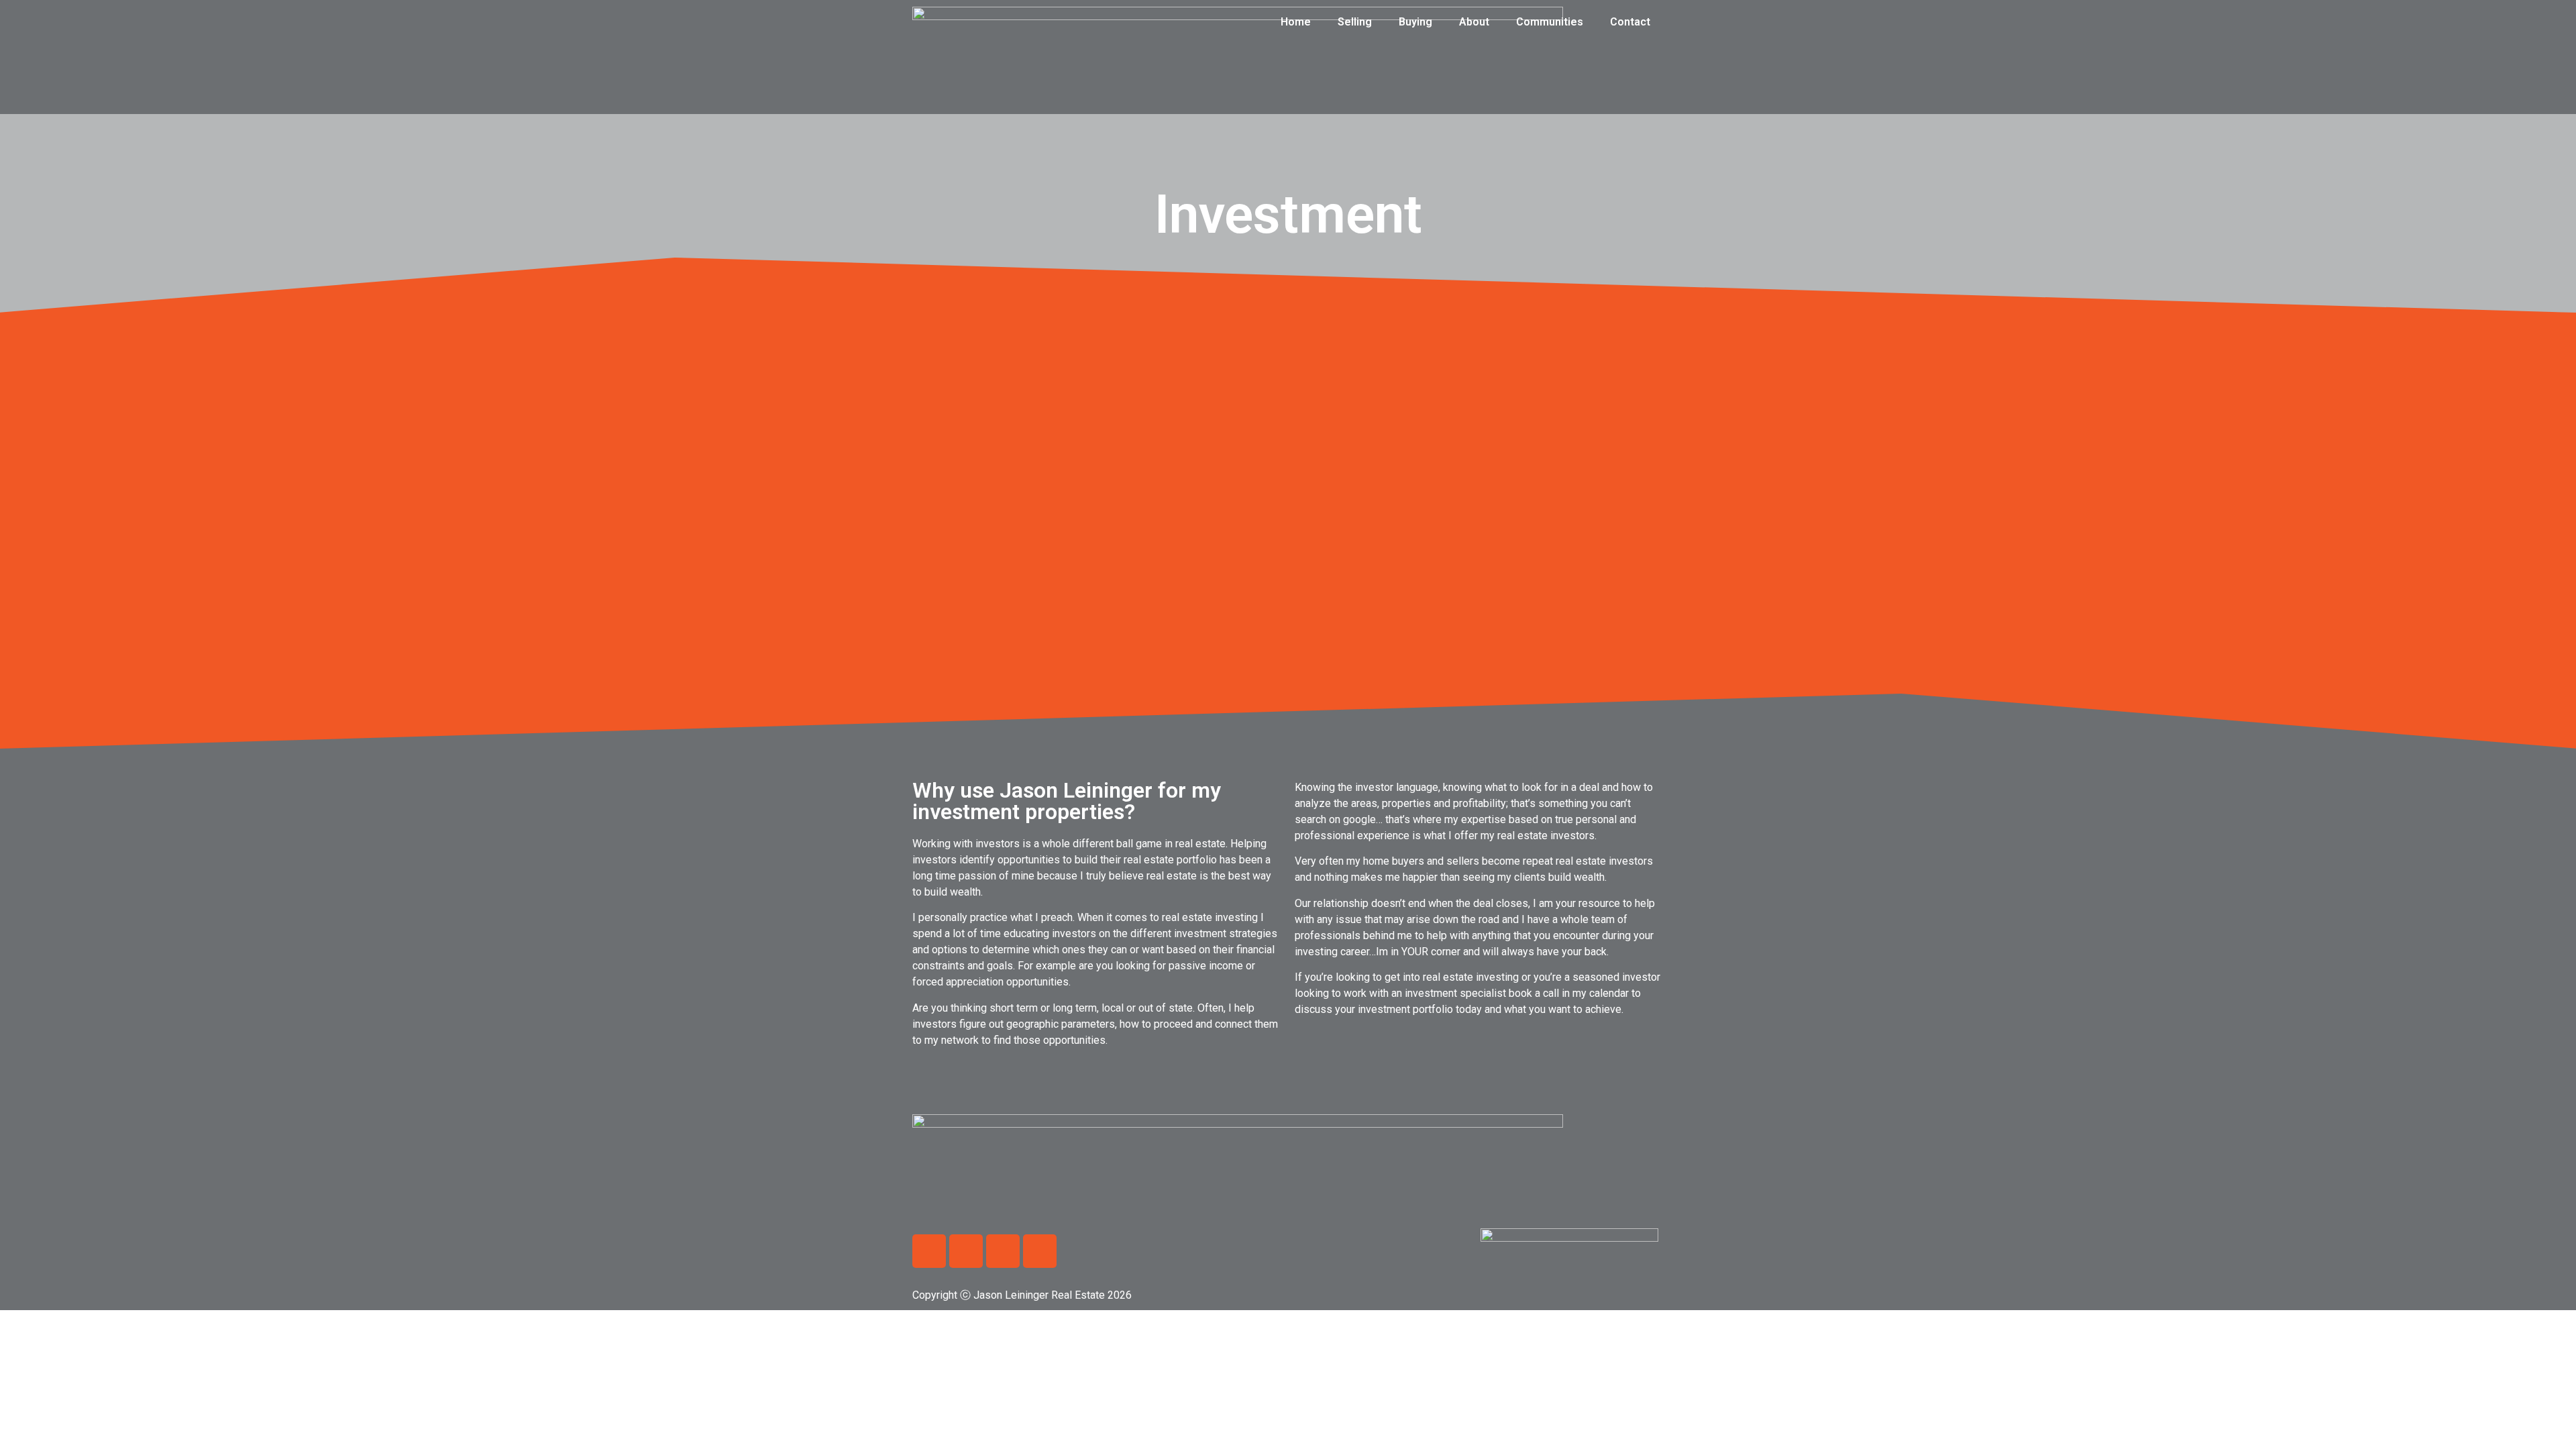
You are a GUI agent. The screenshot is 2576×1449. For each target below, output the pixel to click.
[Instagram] (1003, 1251)
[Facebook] (929, 1251)
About (1474, 22)
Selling (1355, 22)
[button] (1288, 533)
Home (1296, 22)
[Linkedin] (966, 1251)
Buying (1415, 22)
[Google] (1040, 1251)
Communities (1550, 22)
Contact (1630, 22)
